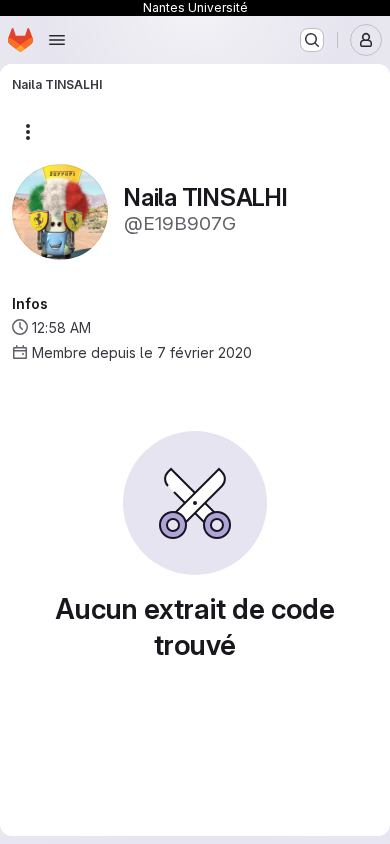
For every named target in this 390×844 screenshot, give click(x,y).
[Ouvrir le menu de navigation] (57, 40)
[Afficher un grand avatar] (60, 210)
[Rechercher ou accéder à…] (312, 40)
